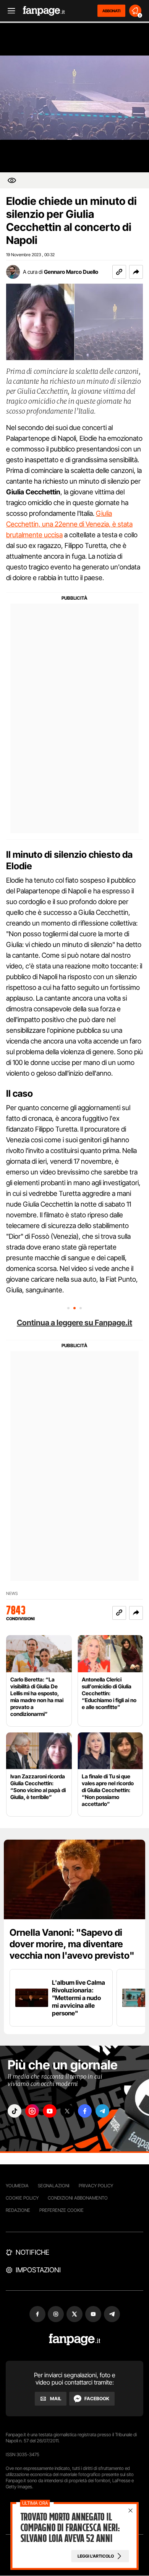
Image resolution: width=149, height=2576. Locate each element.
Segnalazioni (54, 2186)
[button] (136, 272)
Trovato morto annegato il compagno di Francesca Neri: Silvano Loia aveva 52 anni (70, 2528)
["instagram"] (32, 2111)
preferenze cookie (62, 2210)
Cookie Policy (22, 2198)
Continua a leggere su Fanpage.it (74, 1323)
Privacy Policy (96, 2186)
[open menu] (9, 11)
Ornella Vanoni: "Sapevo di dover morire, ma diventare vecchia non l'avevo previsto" (72, 1944)
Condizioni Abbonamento (78, 2198)
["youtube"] (50, 2111)
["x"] (67, 2111)
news (12, 1594)
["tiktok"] (15, 2111)
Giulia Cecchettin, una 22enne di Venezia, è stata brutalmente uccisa (69, 524)
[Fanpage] (75, 2340)
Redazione (18, 2210)
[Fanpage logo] (44, 11)
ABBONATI (111, 11)
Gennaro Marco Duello (71, 272)
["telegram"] (102, 2111)
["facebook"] (85, 2111)
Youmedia (17, 2186)
